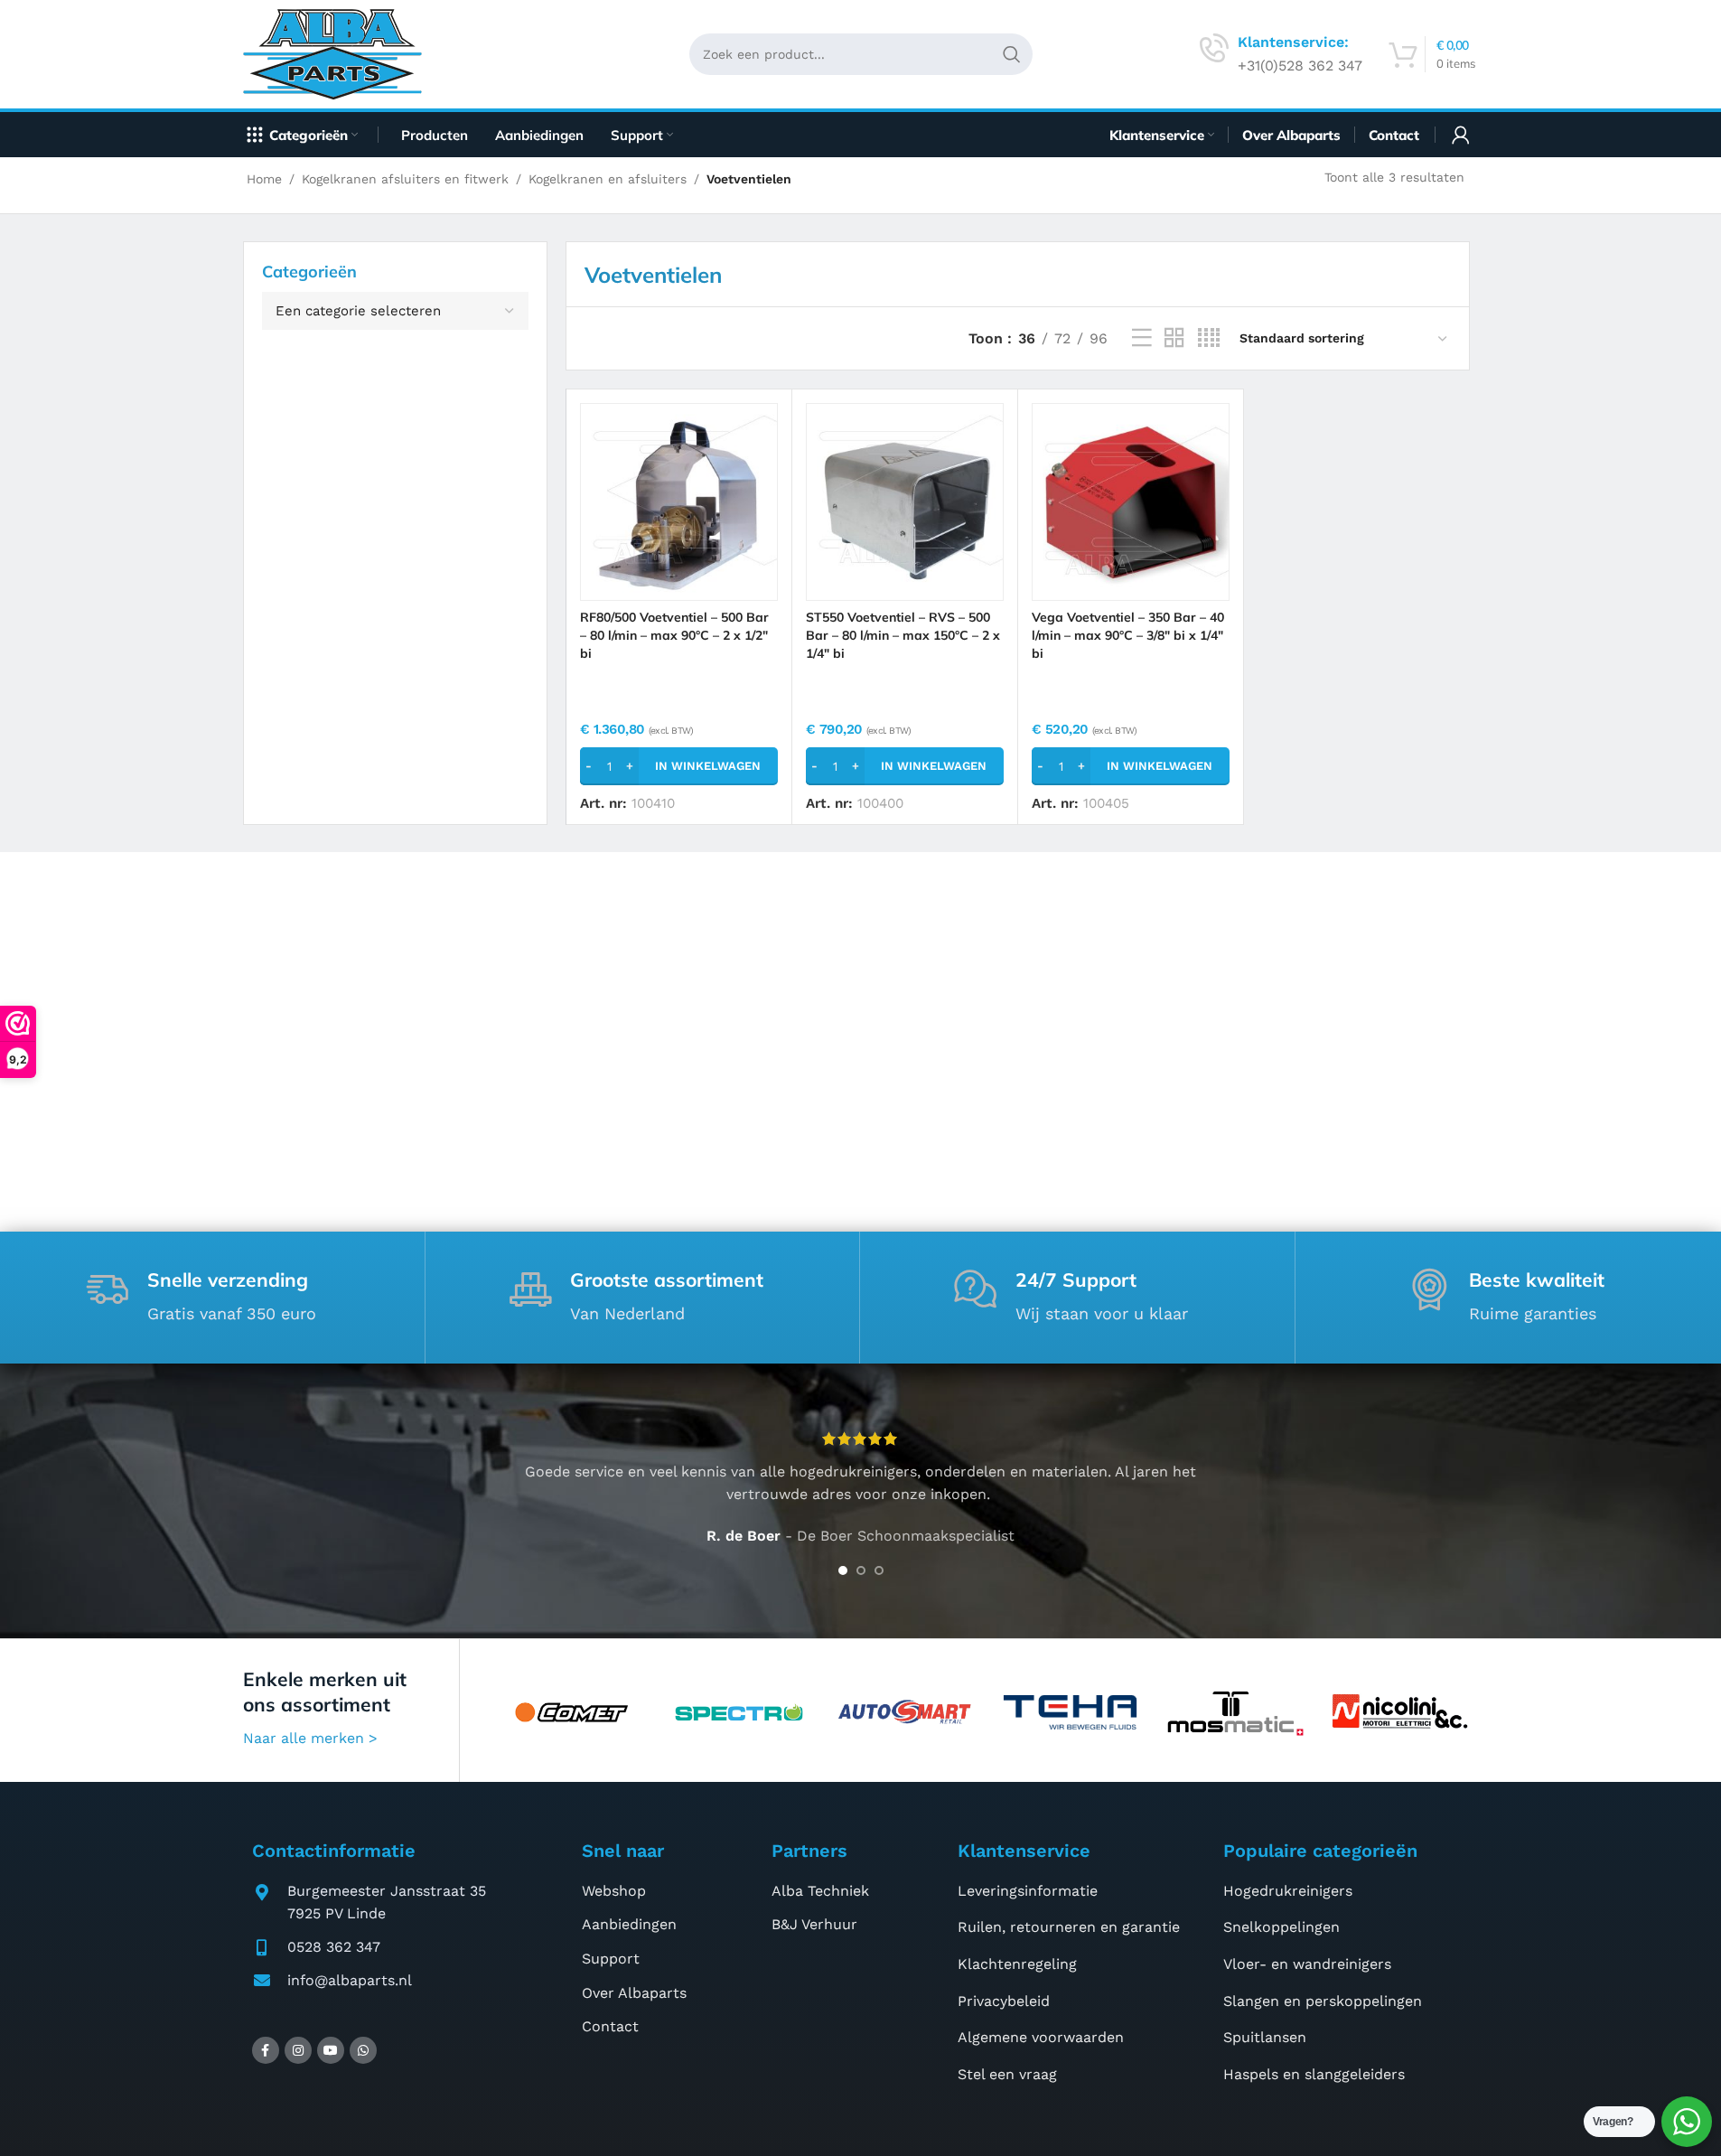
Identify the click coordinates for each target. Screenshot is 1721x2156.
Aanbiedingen (629, 1924)
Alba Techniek (820, 1891)
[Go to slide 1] (843, 1570)
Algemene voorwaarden (1041, 2037)
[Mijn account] (1461, 135)
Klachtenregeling (1017, 1964)
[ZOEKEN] (1012, 54)
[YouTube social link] (331, 2050)
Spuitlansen (1265, 2037)
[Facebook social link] (266, 2050)
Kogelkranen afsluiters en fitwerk (405, 179)
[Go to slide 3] (879, 1570)
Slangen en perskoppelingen (1323, 2001)
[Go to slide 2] (861, 1570)
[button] (679, 766)
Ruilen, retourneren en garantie (1069, 1927)
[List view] (1142, 338)
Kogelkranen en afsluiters (608, 179)
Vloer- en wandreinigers (1307, 1964)
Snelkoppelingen (1281, 1927)
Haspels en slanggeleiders (1314, 2074)
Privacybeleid (1004, 2001)
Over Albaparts (634, 1993)
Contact (610, 2026)
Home (264, 179)
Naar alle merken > (310, 1738)
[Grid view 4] (1209, 338)
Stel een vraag (1007, 2074)
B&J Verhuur (814, 1924)
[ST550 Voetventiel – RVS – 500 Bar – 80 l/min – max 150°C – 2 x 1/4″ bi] (905, 502)
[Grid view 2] (1174, 338)
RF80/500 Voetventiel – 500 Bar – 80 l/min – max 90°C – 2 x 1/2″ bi (674, 635)
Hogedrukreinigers (1288, 1891)
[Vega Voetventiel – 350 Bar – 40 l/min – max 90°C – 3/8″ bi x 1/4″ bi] (1131, 502)
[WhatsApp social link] (363, 2050)
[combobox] (395, 311)
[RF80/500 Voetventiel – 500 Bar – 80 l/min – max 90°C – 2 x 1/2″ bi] (679, 502)
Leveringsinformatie (1028, 1891)
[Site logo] (339, 53)
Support (611, 1959)
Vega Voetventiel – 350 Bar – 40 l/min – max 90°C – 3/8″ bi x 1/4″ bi (1128, 635)
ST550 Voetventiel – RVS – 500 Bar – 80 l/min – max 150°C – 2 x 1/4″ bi (903, 635)
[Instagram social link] (298, 2050)
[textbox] (395, 311)
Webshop (614, 1891)
